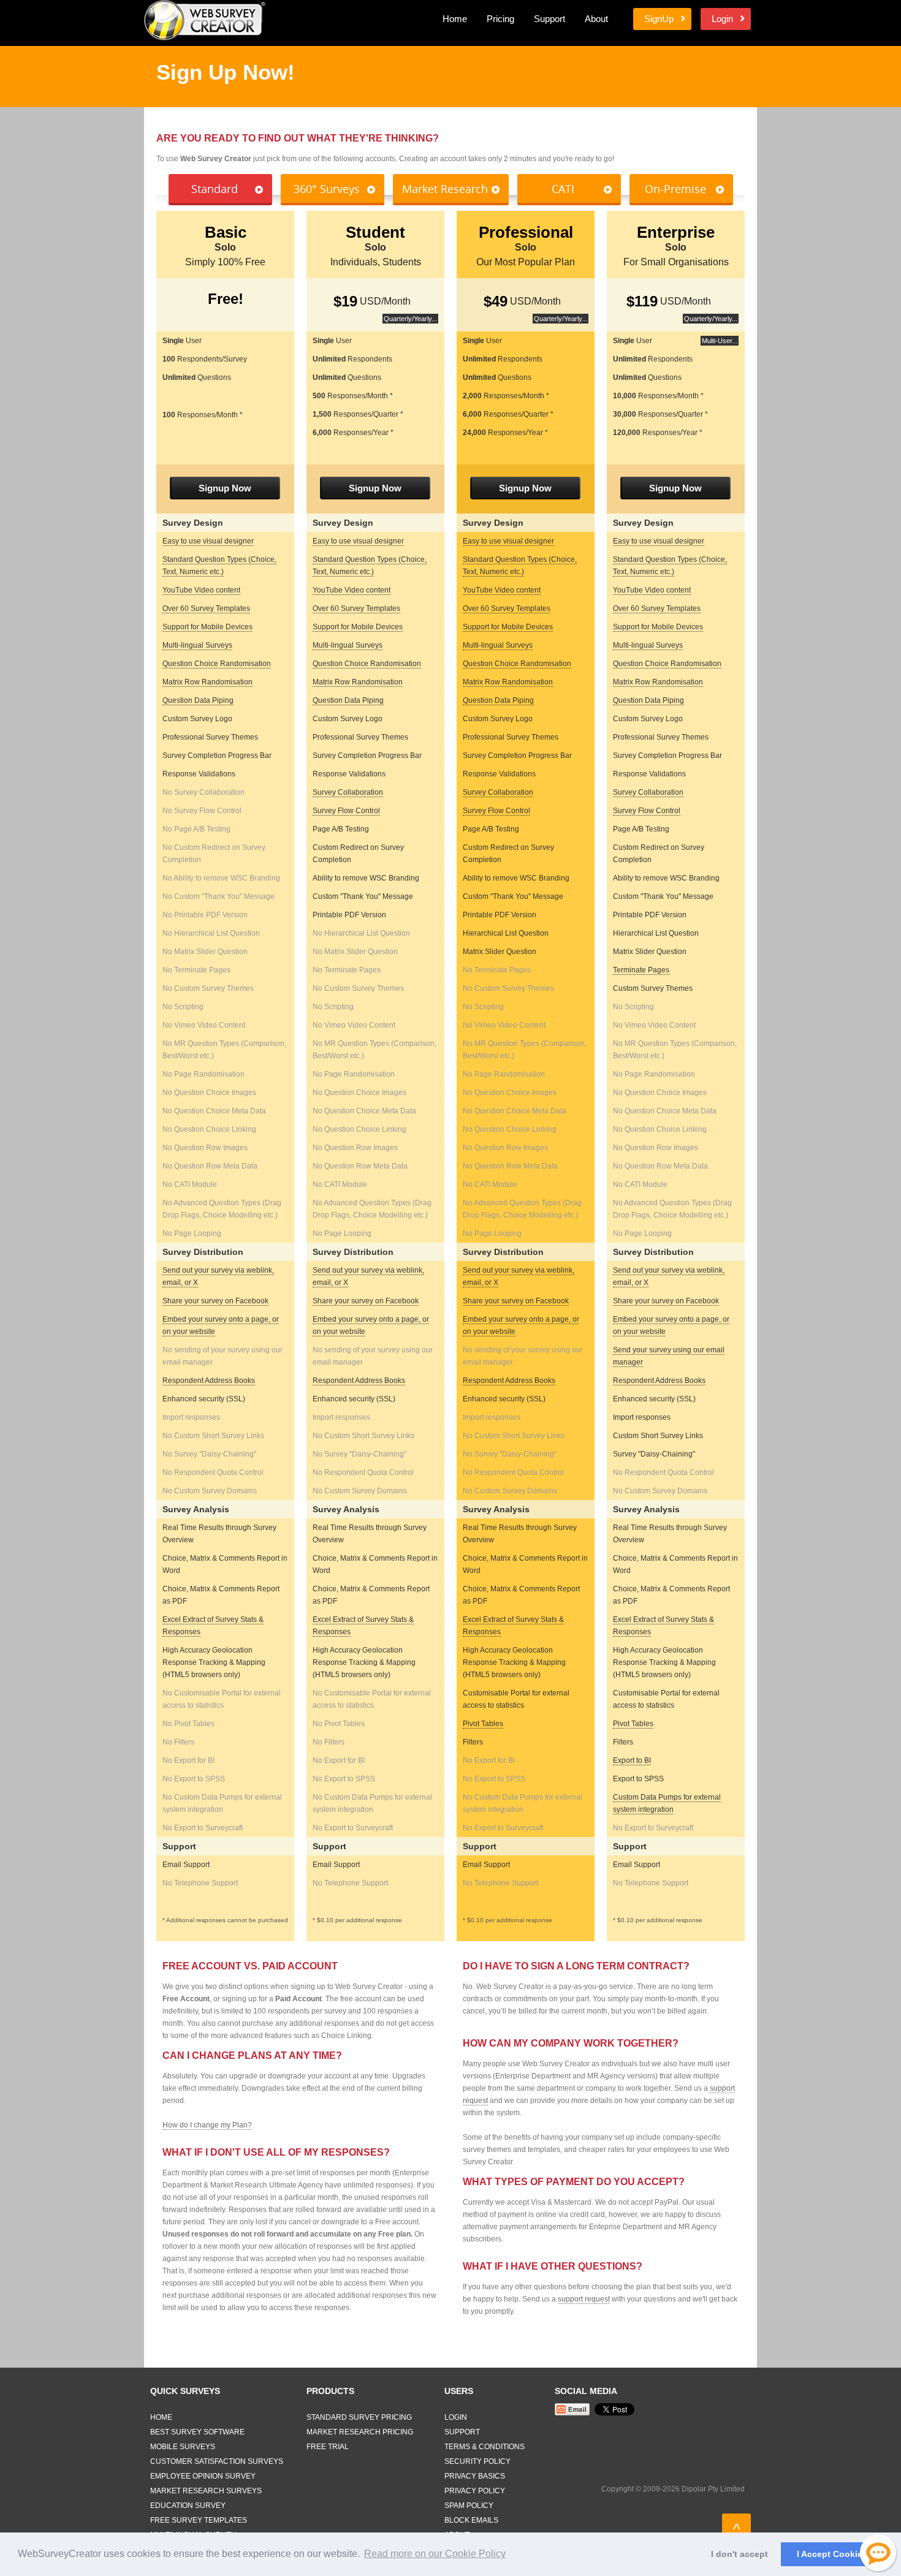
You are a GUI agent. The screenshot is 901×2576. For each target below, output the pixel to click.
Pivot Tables (483, 1724)
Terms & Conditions (485, 2447)
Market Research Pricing (360, 2432)
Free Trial (328, 2447)
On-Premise (675, 189)
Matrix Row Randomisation (207, 682)
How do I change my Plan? (207, 2125)
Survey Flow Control (346, 811)
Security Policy (477, 2461)
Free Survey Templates (199, 2520)
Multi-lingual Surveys (197, 645)
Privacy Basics (475, 2476)
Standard (215, 189)
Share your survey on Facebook (215, 1301)
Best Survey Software (197, 2432)
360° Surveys (327, 189)
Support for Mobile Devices (207, 627)
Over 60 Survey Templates (206, 608)
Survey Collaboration (348, 792)
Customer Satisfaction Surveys (217, 2461)
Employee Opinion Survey (203, 2476)
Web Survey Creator (205, 20)
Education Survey (188, 2506)
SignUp (659, 19)
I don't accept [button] (739, 2554)
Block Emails (471, 2520)
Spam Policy (469, 2506)
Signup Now (225, 488)
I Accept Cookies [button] (832, 2554)
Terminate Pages (641, 970)
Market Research (445, 189)
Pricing (500, 19)
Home (455, 19)
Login (722, 19)
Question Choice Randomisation (217, 664)
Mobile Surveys (183, 2447)
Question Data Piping (198, 700)
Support (549, 19)
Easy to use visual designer (208, 541)
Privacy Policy (475, 2491)
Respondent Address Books (209, 1381)
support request (584, 2299)
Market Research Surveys (206, 2491)
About (596, 19)
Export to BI (632, 1760)
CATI (563, 189)
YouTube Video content (201, 590)
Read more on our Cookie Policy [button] (435, 2554)
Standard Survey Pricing (359, 2417)
